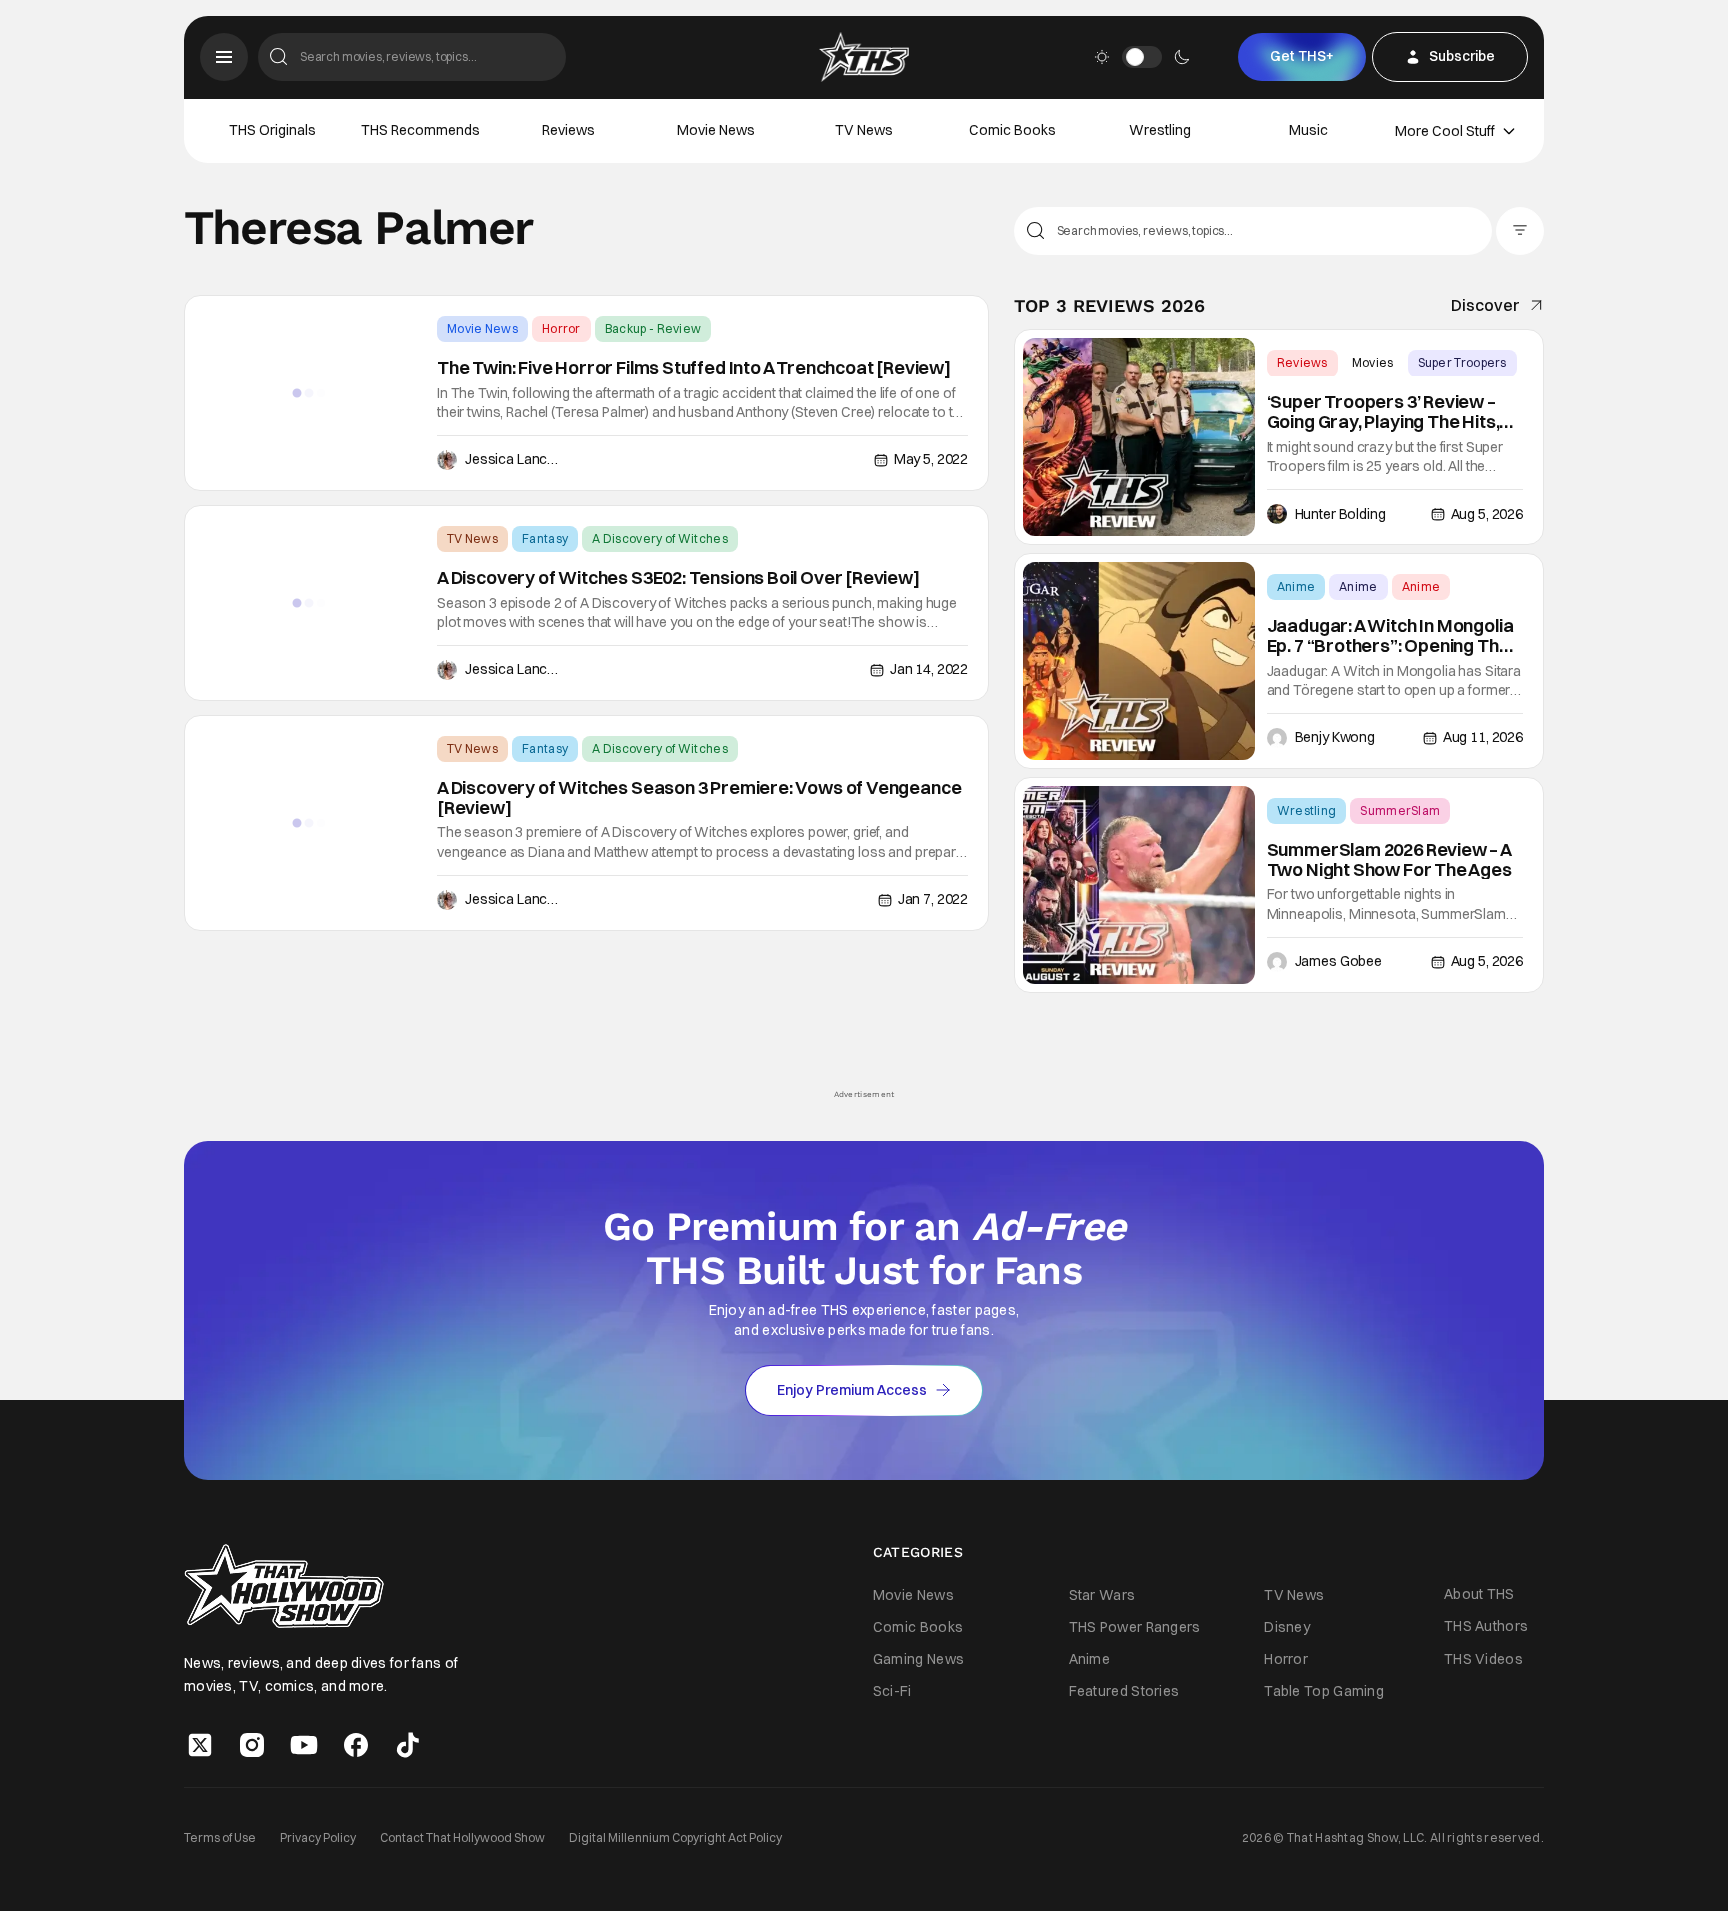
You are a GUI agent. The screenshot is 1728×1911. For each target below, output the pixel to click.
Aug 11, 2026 (1483, 737)
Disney (1287, 1627)
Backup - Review (653, 328)
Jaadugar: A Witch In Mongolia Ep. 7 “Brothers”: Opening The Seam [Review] (1390, 636)
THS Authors (1486, 1626)
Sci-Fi (892, 1691)
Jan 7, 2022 (933, 899)
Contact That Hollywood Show (462, 1837)
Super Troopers (1462, 362)
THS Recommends (420, 130)
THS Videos (1483, 1659)
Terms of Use (220, 1837)
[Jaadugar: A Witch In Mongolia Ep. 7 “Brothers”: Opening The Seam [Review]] (1139, 661)
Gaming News (918, 1659)
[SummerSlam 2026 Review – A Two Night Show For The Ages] (1139, 885)
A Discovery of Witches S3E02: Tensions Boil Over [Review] (678, 578)
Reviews (568, 130)
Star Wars (1102, 1595)
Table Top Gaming (1324, 1691)
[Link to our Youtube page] (304, 1745)
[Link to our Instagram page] (252, 1745)
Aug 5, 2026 (1487, 514)
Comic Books (1012, 130)
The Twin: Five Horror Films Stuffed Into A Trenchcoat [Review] (694, 368)
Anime (1296, 586)
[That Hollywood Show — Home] (864, 57)
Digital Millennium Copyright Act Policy (675, 1837)
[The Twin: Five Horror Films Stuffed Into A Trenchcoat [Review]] (309, 393)
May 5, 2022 (931, 459)
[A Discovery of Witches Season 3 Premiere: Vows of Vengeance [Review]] (309, 823)
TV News (864, 130)
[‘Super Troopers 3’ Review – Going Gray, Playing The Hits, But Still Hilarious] (1139, 437)
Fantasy (545, 538)
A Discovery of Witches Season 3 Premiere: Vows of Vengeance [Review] (699, 798)
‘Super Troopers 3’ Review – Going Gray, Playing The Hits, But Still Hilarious (1383, 412)
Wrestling (1160, 130)
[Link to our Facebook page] (356, 1745)
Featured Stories (1124, 1691)
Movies (1373, 362)
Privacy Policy (318, 1837)
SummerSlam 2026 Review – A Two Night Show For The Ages (1389, 860)
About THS (1479, 1594)
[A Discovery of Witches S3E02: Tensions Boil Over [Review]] (309, 603)
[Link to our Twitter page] (200, 1745)
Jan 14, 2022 (929, 669)
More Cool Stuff (1445, 131)
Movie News (716, 130)
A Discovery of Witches (660, 538)
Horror (561, 328)
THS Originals (272, 130)
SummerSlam (1400, 810)
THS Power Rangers (1135, 1627)
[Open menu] (224, 57)
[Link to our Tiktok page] (408, 1745)
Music (1308, 130)
